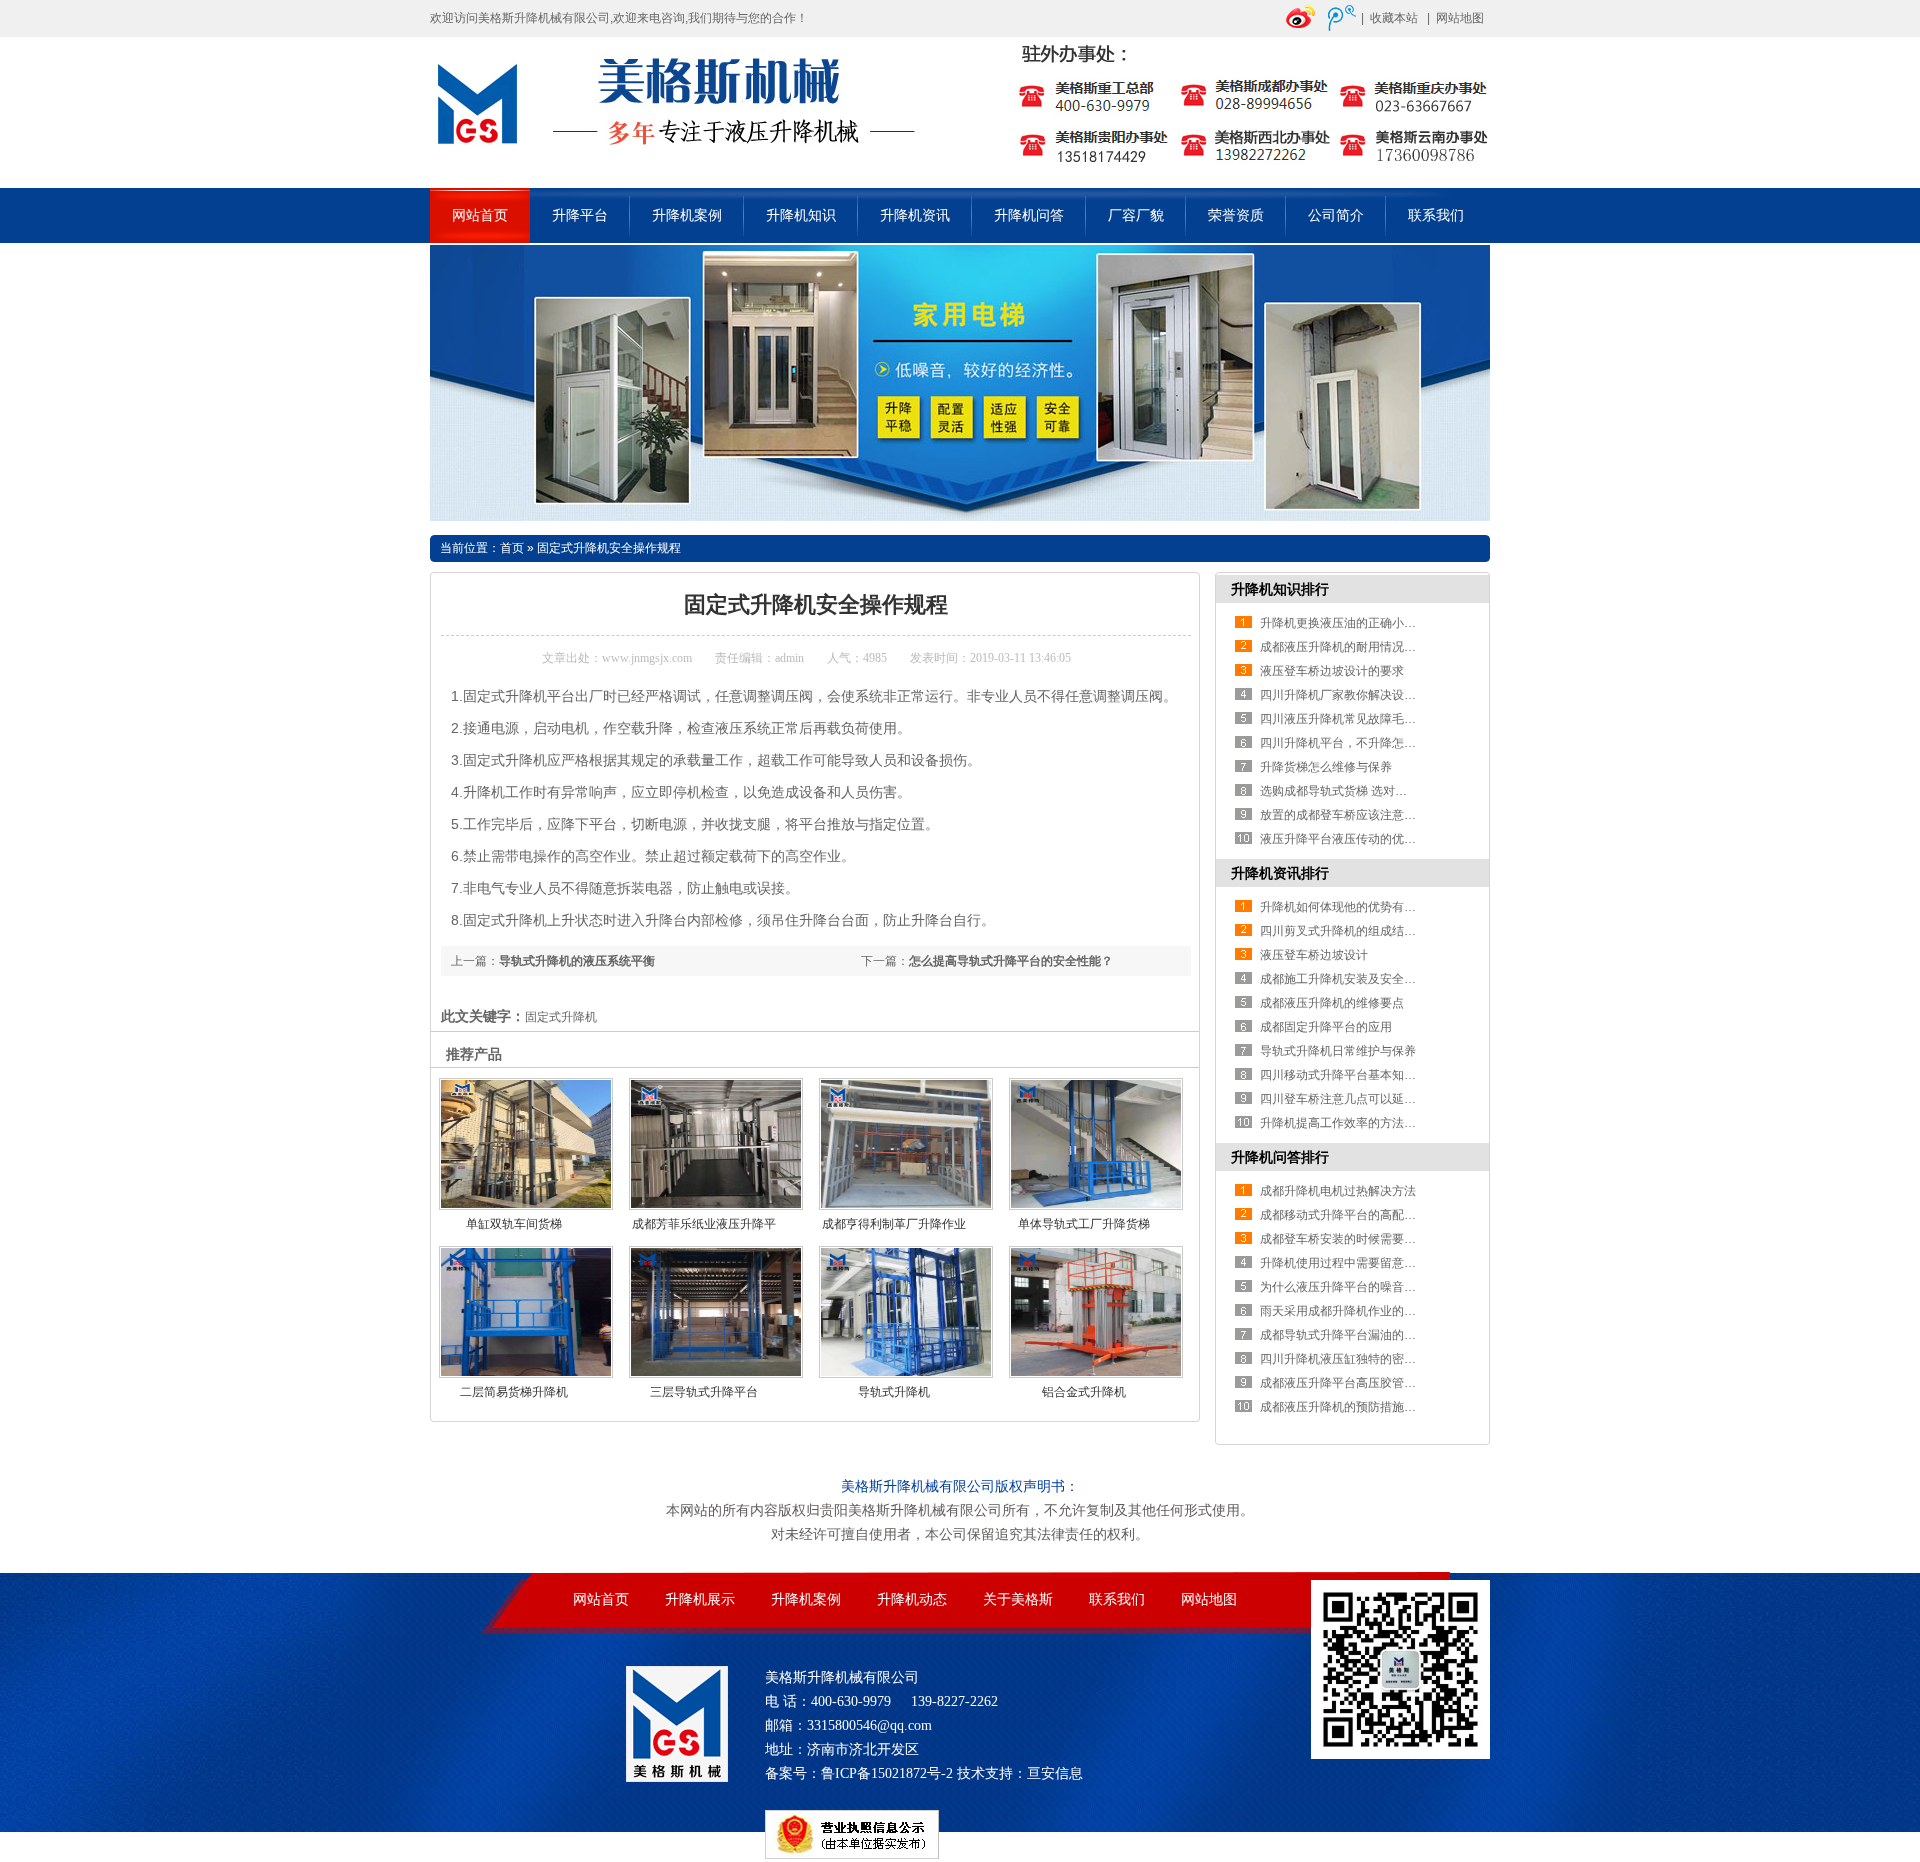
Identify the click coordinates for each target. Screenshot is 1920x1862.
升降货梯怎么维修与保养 (1326, 767)
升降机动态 (912, 1599)
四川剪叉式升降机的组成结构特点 (1350, 931)
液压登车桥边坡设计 (1314, 955)
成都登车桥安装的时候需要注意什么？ (1362, 1239)
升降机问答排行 (1280, 1157)
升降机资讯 (915, 215)
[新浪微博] (1301, 27)
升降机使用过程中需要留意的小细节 (1356, 1263)
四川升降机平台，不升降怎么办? (1347, 743)
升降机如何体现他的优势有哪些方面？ (1362, 907)
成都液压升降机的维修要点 (1332, 1003)
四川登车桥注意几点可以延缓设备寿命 (1362, 1099)
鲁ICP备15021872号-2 (887, 1773)
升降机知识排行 (1280, 589)
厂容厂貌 (1136, 215)
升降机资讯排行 (1280, 873)
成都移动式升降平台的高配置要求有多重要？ (1380, 1215)
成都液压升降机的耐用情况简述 (1344, 647)
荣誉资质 (1236, 215)
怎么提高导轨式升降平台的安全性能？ (1011, 961)
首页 (512, 548)
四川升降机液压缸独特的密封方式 (1350, 1359)
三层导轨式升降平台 (704, 1392)
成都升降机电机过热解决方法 (1338, 1191)
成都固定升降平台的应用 (1326, 1027)
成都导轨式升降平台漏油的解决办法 (1356, 1335)
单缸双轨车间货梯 (514, 1224)
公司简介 (1336, 215)
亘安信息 (1055, 1773)
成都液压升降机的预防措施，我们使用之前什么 (1386, 1407)
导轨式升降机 (894, 1392)
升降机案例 (687, 215)
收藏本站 (1394, 18)
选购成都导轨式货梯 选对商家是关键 (1357, 791)
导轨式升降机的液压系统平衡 (577, 961)
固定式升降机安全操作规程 (609, 548)
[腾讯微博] (1342, 27)
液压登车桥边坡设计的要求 (1332, 671)
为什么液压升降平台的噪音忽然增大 (1356, 1287)
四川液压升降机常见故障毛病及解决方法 (1368, 719)
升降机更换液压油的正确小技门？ (1350, 623)
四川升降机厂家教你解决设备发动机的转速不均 (1386, 695)
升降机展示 (700, 1599)
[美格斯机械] (960, 176)
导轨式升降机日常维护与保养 (1338, 1051)
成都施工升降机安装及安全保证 (1344, 979)
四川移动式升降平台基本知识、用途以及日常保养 (1392, 1075)
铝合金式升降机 (1084, 1392)
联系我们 (1436, 215)
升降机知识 (801, 215)
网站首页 (480, 215)
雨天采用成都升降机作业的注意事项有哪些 (1374, 1311)
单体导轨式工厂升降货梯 (1084, 1224)
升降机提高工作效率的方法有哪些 (1350, 1123)
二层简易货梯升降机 (514, 1392)
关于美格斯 (1018, 1599)
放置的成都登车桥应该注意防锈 (1344, 815)
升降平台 (580, 215)
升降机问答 (1029, 215)
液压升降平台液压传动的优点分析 (1350, 839)
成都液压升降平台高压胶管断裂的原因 (1362, 1383)
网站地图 (1460, 18)
